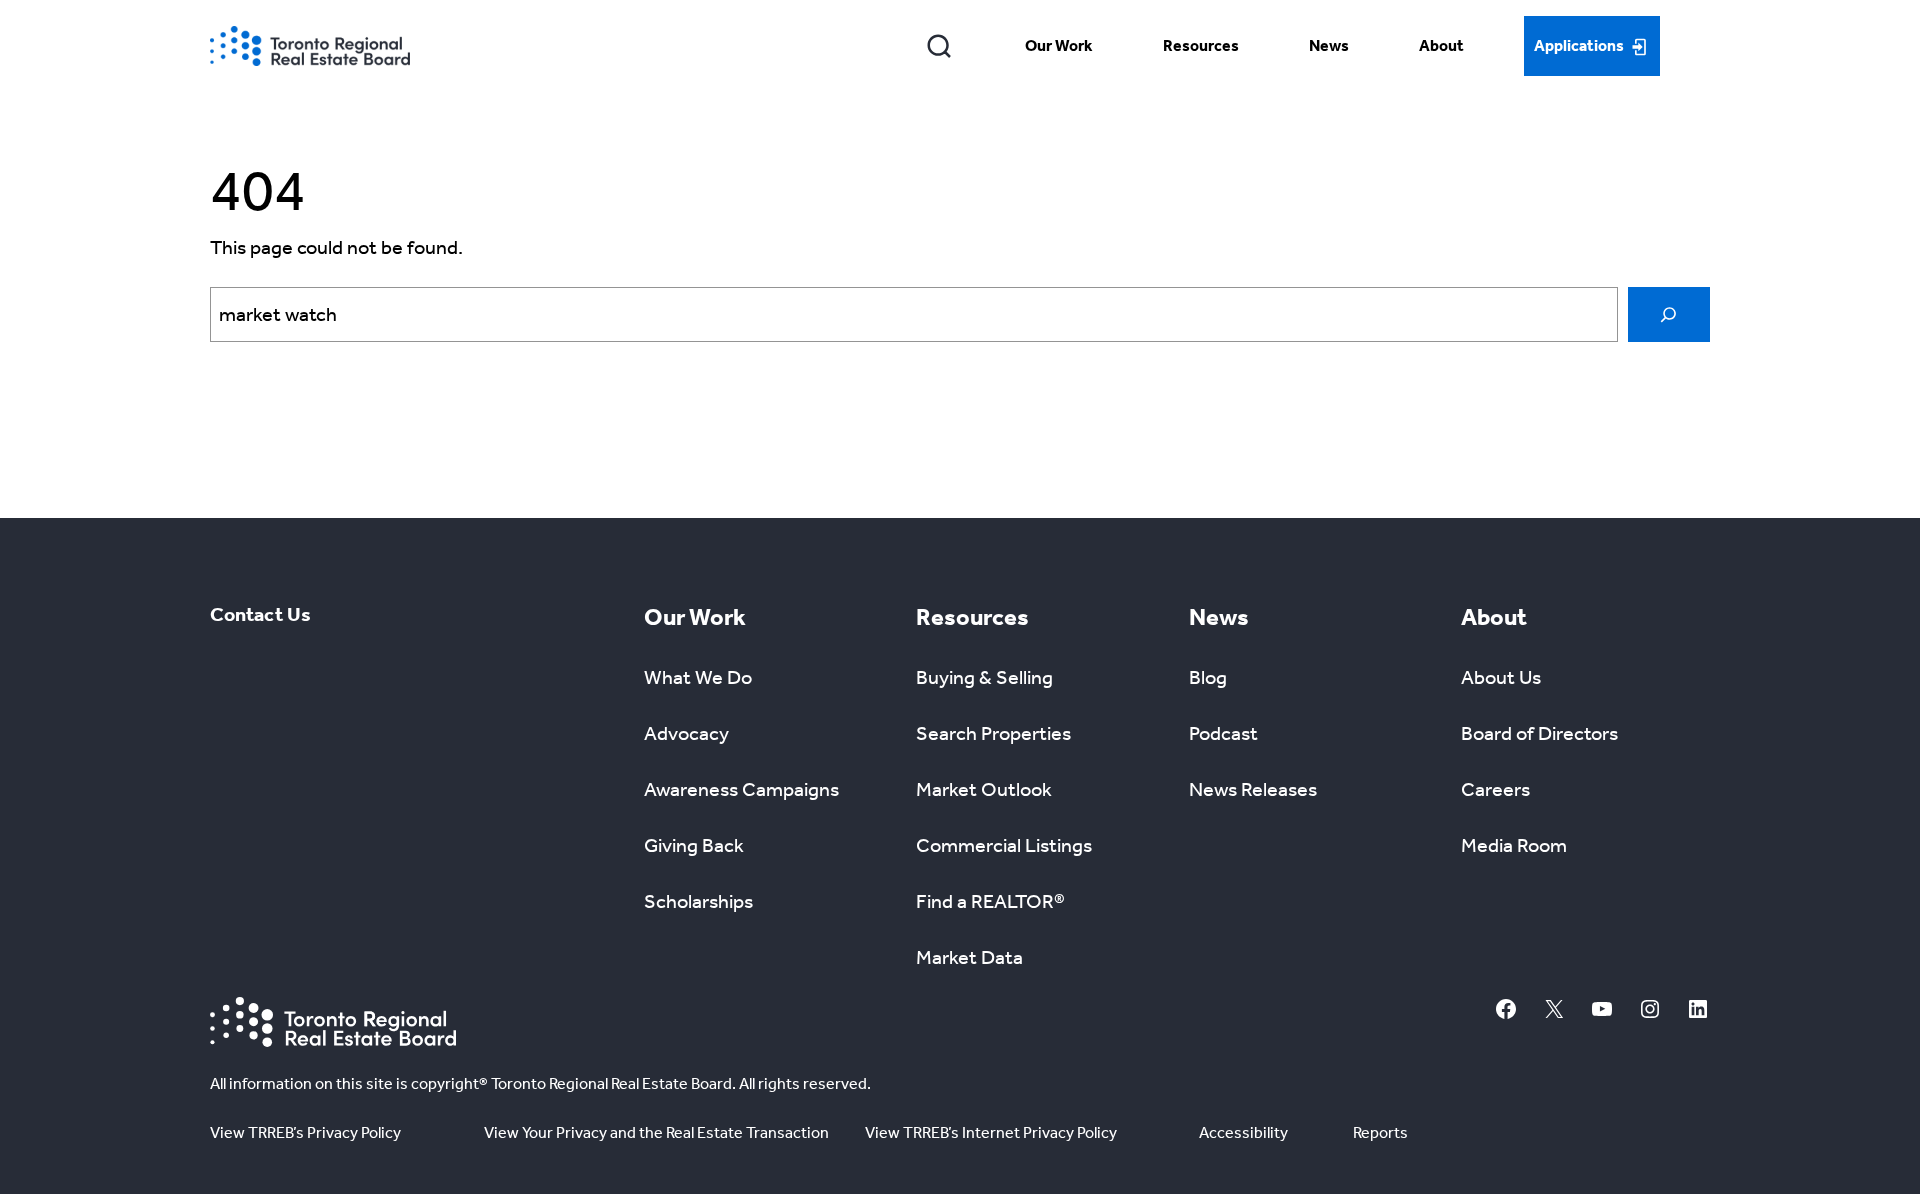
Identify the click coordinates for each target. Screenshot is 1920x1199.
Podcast (1223, 733)
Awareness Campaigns (741, 789)
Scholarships (698, 901)
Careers (1495, 789)
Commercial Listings (1004, 845)
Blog (1208, 677)
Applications (1579, 45)
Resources (1201, 45)
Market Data (969, 957)
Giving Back (694, 845)
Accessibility (1243, 1132)
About (1441, 45)
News (1329, 45)
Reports (1380, 1132)
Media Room (1514, 845)
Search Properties (993, 733)
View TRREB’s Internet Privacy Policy (991, 1132)
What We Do (698, 677)
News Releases (1253, 789)
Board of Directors (1539, 733)
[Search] (940, 46)
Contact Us (260, 614)
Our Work (1059, 45)
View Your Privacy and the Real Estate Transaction (656, 1132)
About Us (1501, 677)
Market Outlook (984, 789)
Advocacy (686, 733)
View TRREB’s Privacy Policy (305, 1132)
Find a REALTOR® (990, 901)
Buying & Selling (984, 677)
